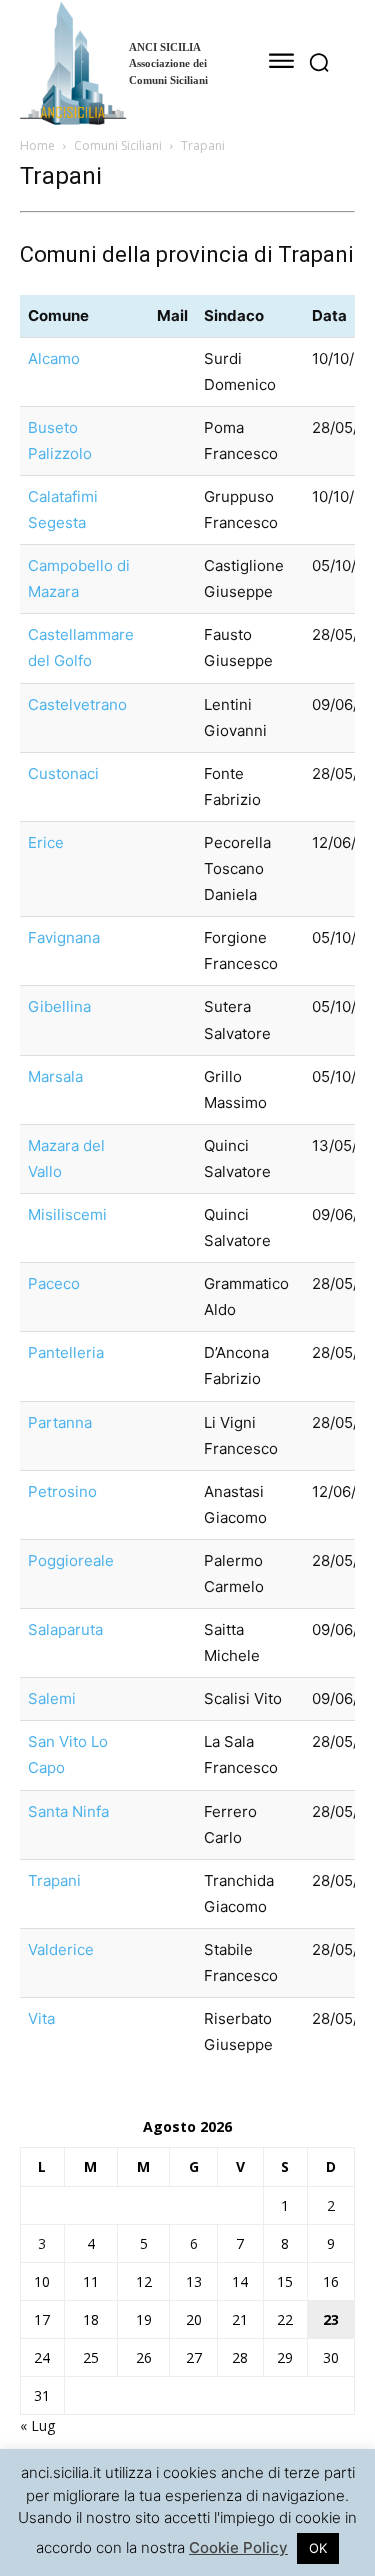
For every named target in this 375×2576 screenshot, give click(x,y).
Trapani (54, 1880)
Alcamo (54, 358)
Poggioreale (71, 1560)
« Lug (37, 2425)
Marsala (55, 1076)
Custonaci (63, 773)
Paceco (54, 1283)
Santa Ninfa (68, 1811)
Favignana (64, 937)
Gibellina (59, 1006)
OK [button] (318, 2548)
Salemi (52, 1698)
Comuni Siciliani (118, 145)
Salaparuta (65, 1629)
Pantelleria (66, 1352)
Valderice (61, 1949)
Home (37, 145)
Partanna (60, 1422)
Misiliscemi (67, 1214)
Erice (46, 842)
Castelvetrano (77, 704)
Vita (41, 2018)
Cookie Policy (238, 2547)
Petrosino (62, 1491)
